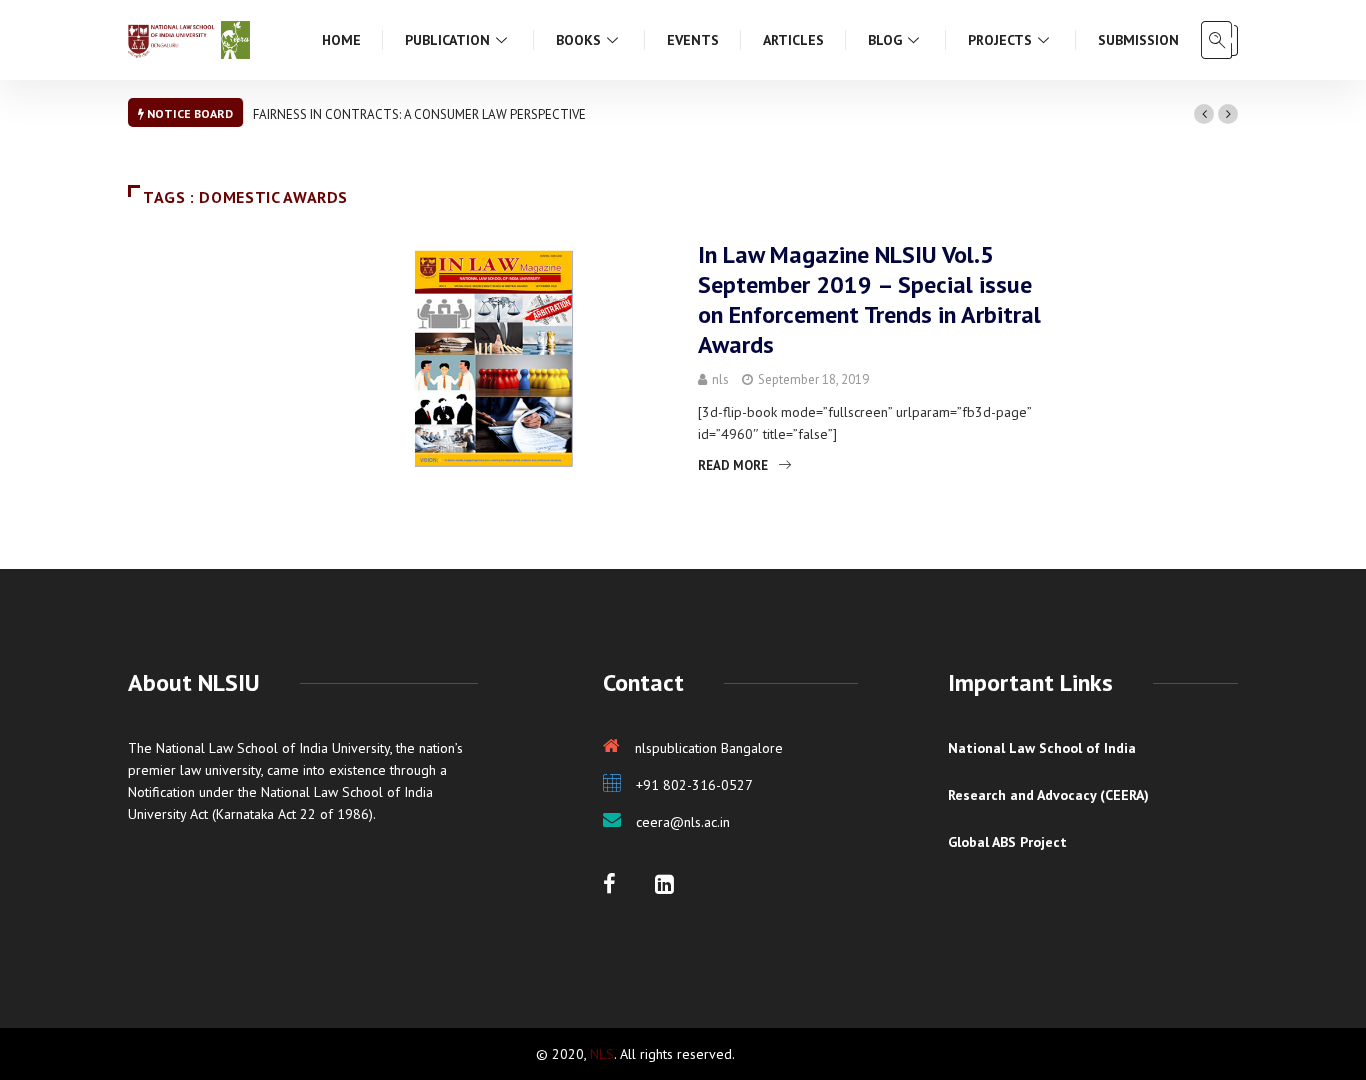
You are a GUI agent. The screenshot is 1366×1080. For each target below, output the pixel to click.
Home (341, 40)
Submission (1138, 40)
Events (693, 40)
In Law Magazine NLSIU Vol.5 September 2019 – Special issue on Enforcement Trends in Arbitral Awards (869, 299)
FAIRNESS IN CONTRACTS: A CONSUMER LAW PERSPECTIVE (419, 114)
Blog (885, 40)
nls (720, 379)
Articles (793, 40)
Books (578, 40)
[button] (1204, 114)
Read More (733, 465)
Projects (1000, 40)
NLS (602, 1054)
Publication (447, 40)
